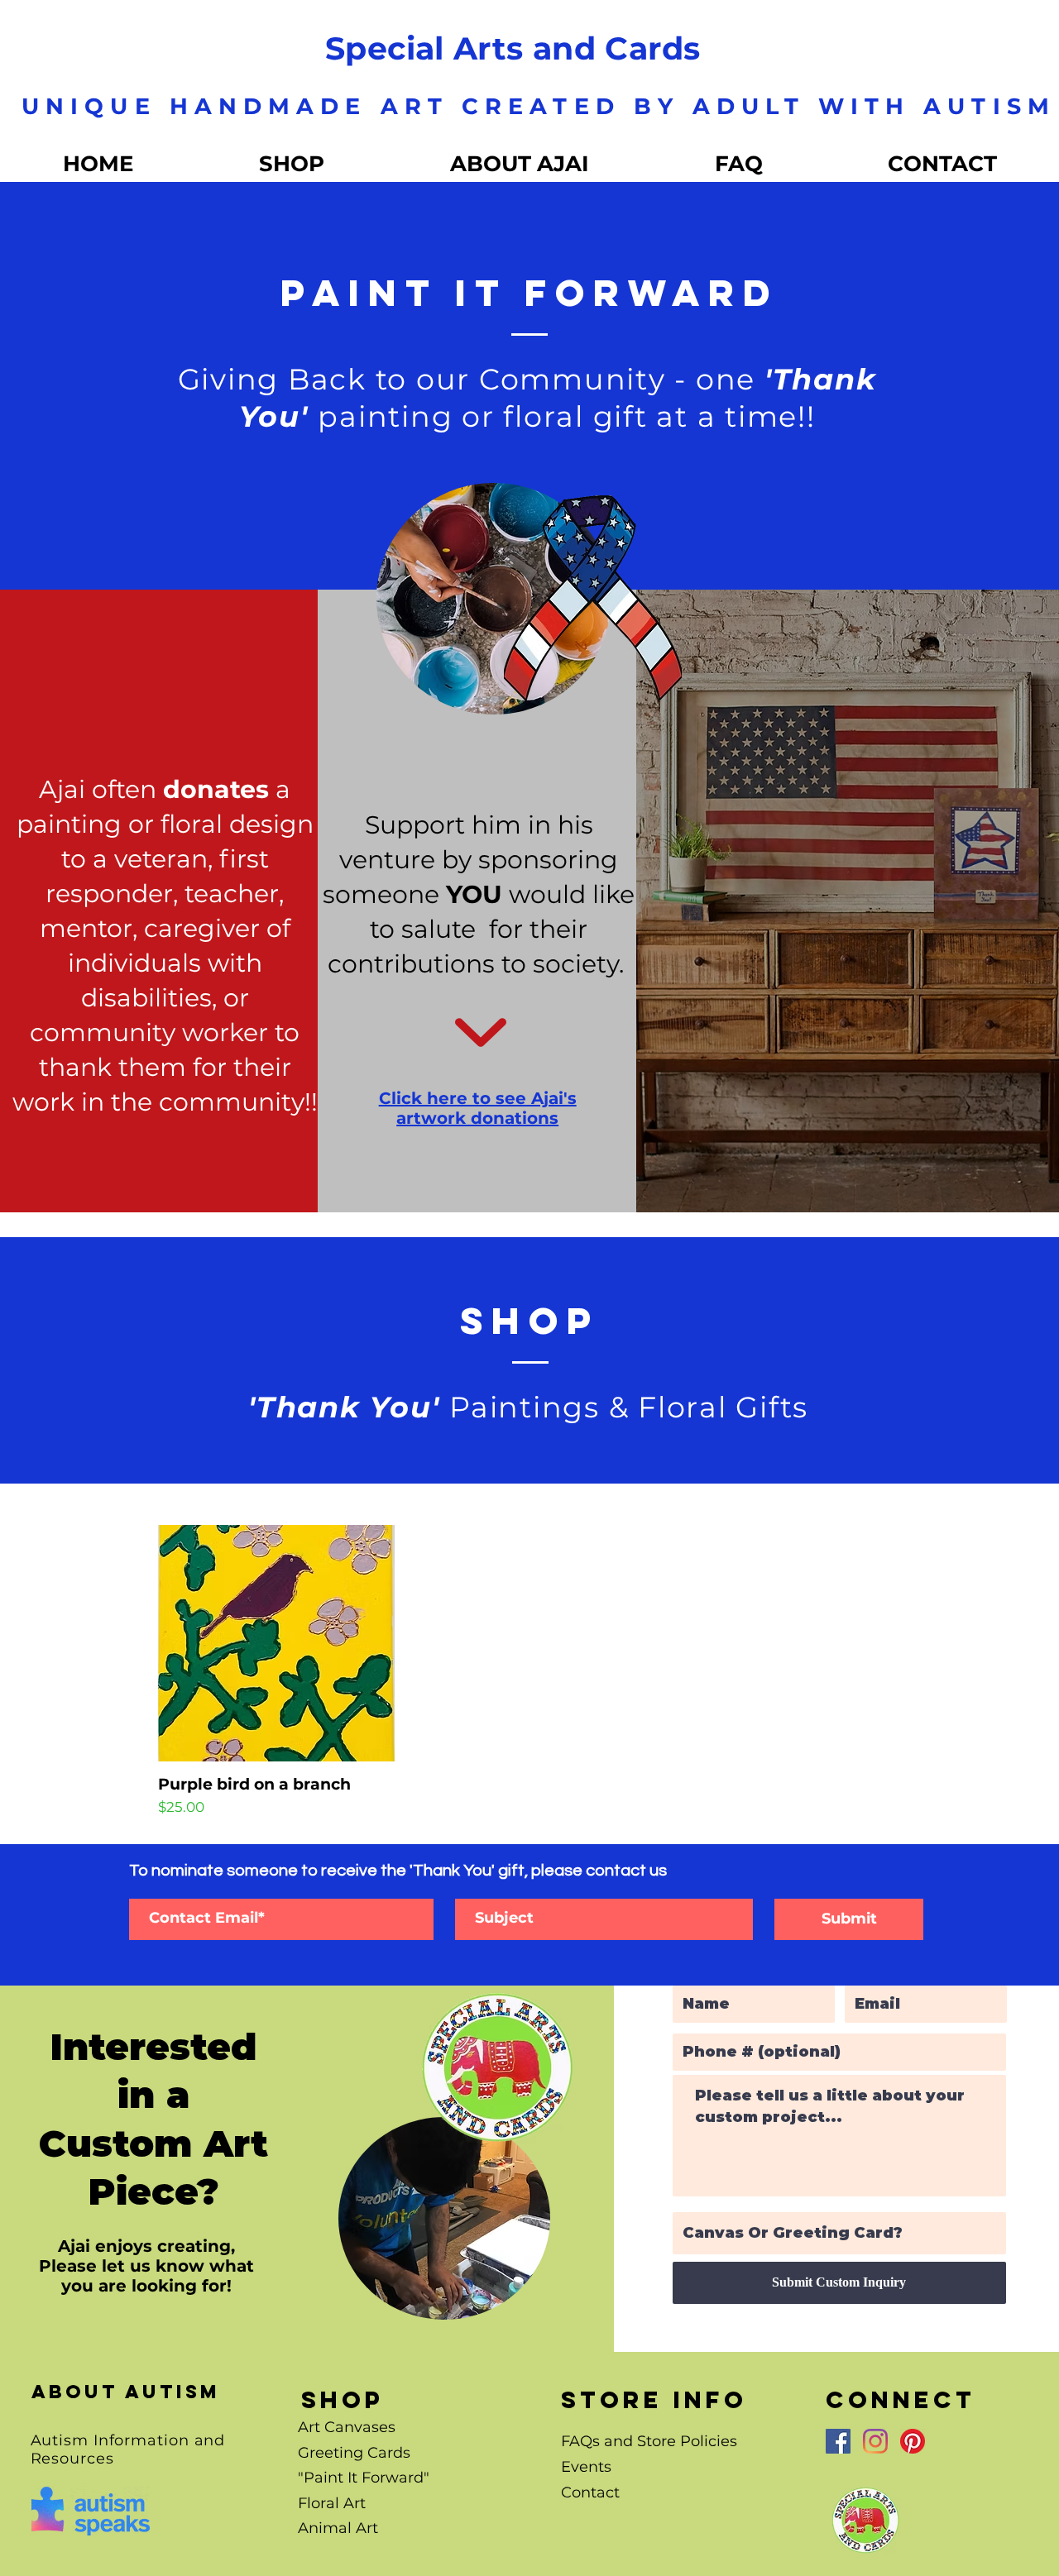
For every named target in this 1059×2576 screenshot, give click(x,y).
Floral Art (332, 2503)
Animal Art (338, 2528)
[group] (529, 1672)
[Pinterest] (913, 2441)
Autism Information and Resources (128, 2449)
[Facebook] (838, 2441)
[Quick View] (276, 1643)
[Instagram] (875, 2441)
